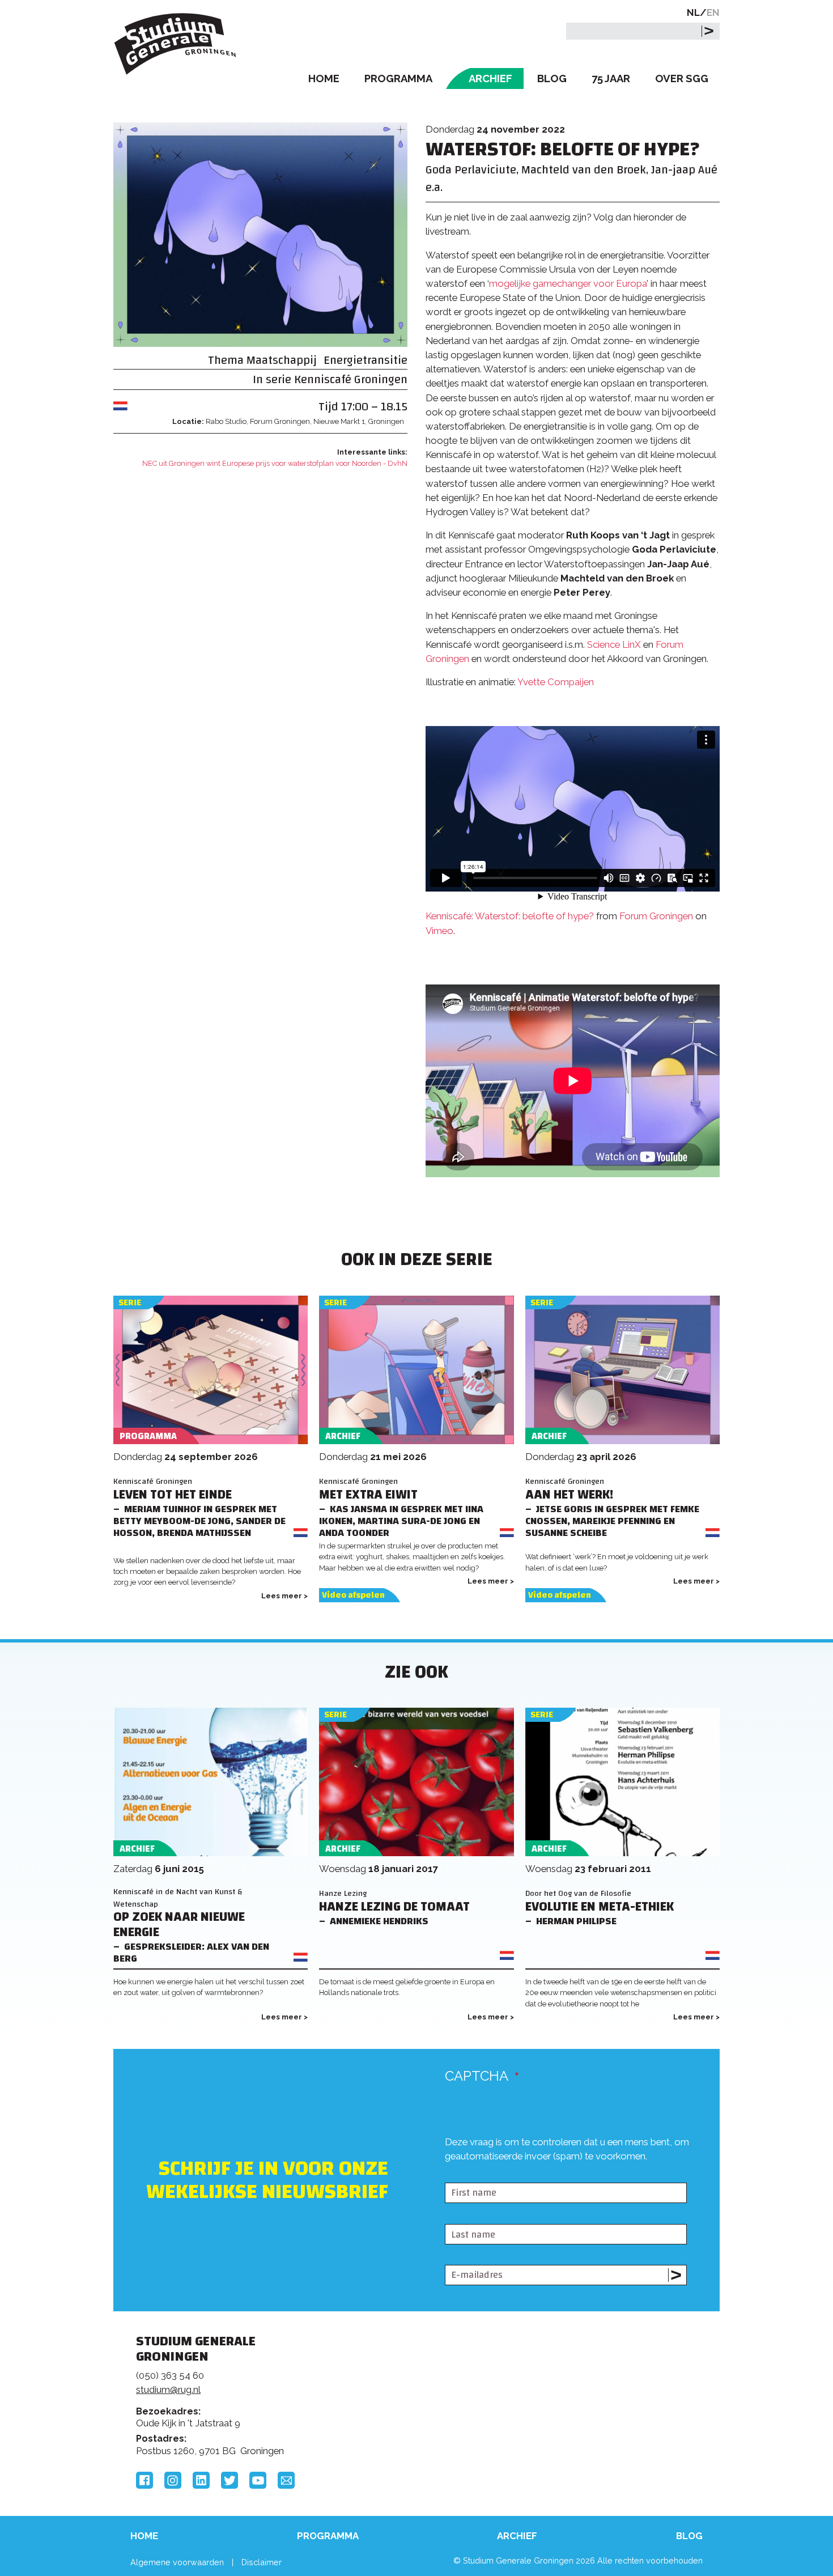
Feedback (422, 2384)
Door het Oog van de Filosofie (578, 1893)
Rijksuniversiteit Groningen (589, 2380)
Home (324, 78)
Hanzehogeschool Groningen (589, 2419)
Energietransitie (365, 360)
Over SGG (682, 78)
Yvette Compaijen (556, 682)
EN (713, 12)
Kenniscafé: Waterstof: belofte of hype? (510, 916)
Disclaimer (262, 2562)
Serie (130, 1303)
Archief (490, 78)
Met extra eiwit (368, 1495)
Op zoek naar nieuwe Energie (179, 1925)
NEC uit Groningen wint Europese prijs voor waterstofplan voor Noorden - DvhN (275, 463)
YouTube (258, 2480)
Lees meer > (284, 1596)
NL (693, 12)
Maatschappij (282, 360)
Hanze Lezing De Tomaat (394, 1907)
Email (286, 2480)
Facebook (144, 2480)
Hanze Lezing (343, 1893)
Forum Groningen (656, 916)
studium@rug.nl (168, 2390)
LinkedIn (201, 2480)
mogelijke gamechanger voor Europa (568, 283)
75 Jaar (611, 78)
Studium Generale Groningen (176, 44)
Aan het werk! (569, 1495)
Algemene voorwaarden (177, 2562)
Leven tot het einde (173, 1495)
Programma (398, 78)
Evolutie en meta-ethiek (600, 1907)
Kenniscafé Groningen (351, 379)
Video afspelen (353, 1595)
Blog (552, 78)
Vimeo (439, 931)
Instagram (173, 2480)
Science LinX (614, 644)
